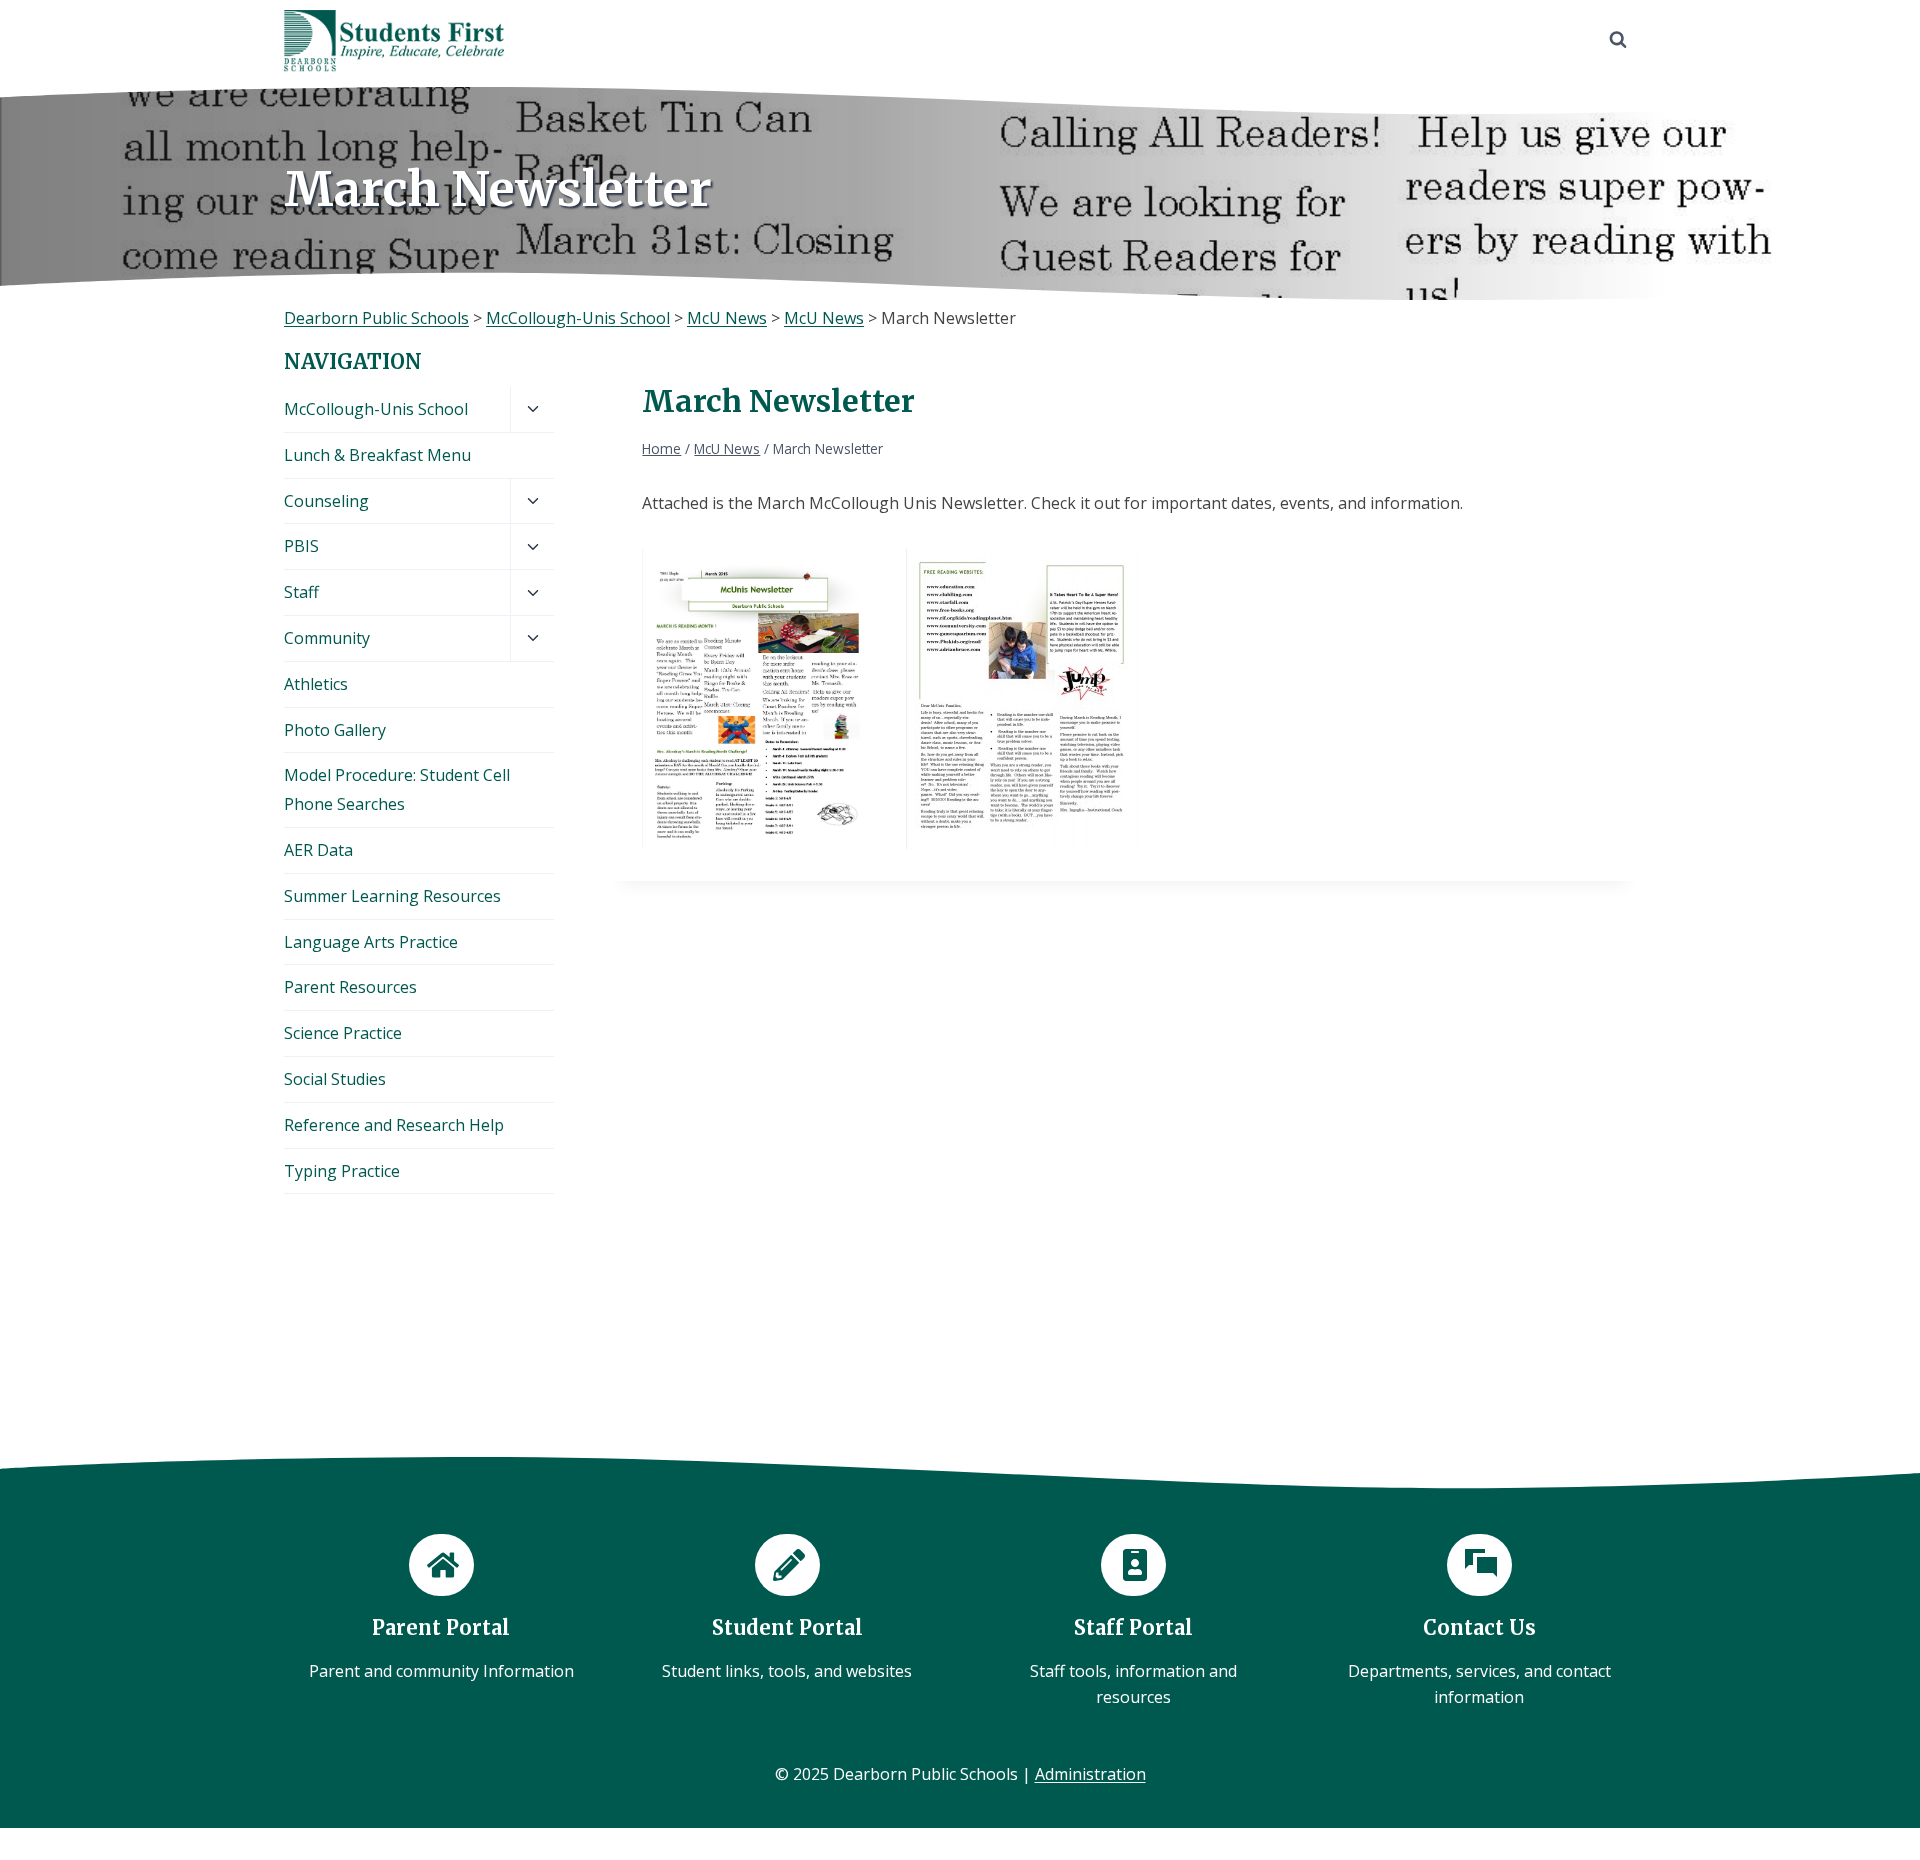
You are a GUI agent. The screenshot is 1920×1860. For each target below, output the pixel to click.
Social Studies (335, 1079)
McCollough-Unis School (376, 409)
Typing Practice (342, 1171)
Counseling (326, 501)
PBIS (301, 546)
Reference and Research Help (394, 1125)
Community (327, 638)
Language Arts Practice (371, 942)
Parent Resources (350, 987)
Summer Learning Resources (392, 896)
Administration (1090, 1774)
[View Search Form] (1618, 40)
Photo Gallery (335, 730)
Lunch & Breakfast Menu (377, 455)
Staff (301, 592)
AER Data (318, 850)
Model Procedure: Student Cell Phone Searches (397, 789)
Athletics (316, 684)
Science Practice (343, 1033)
